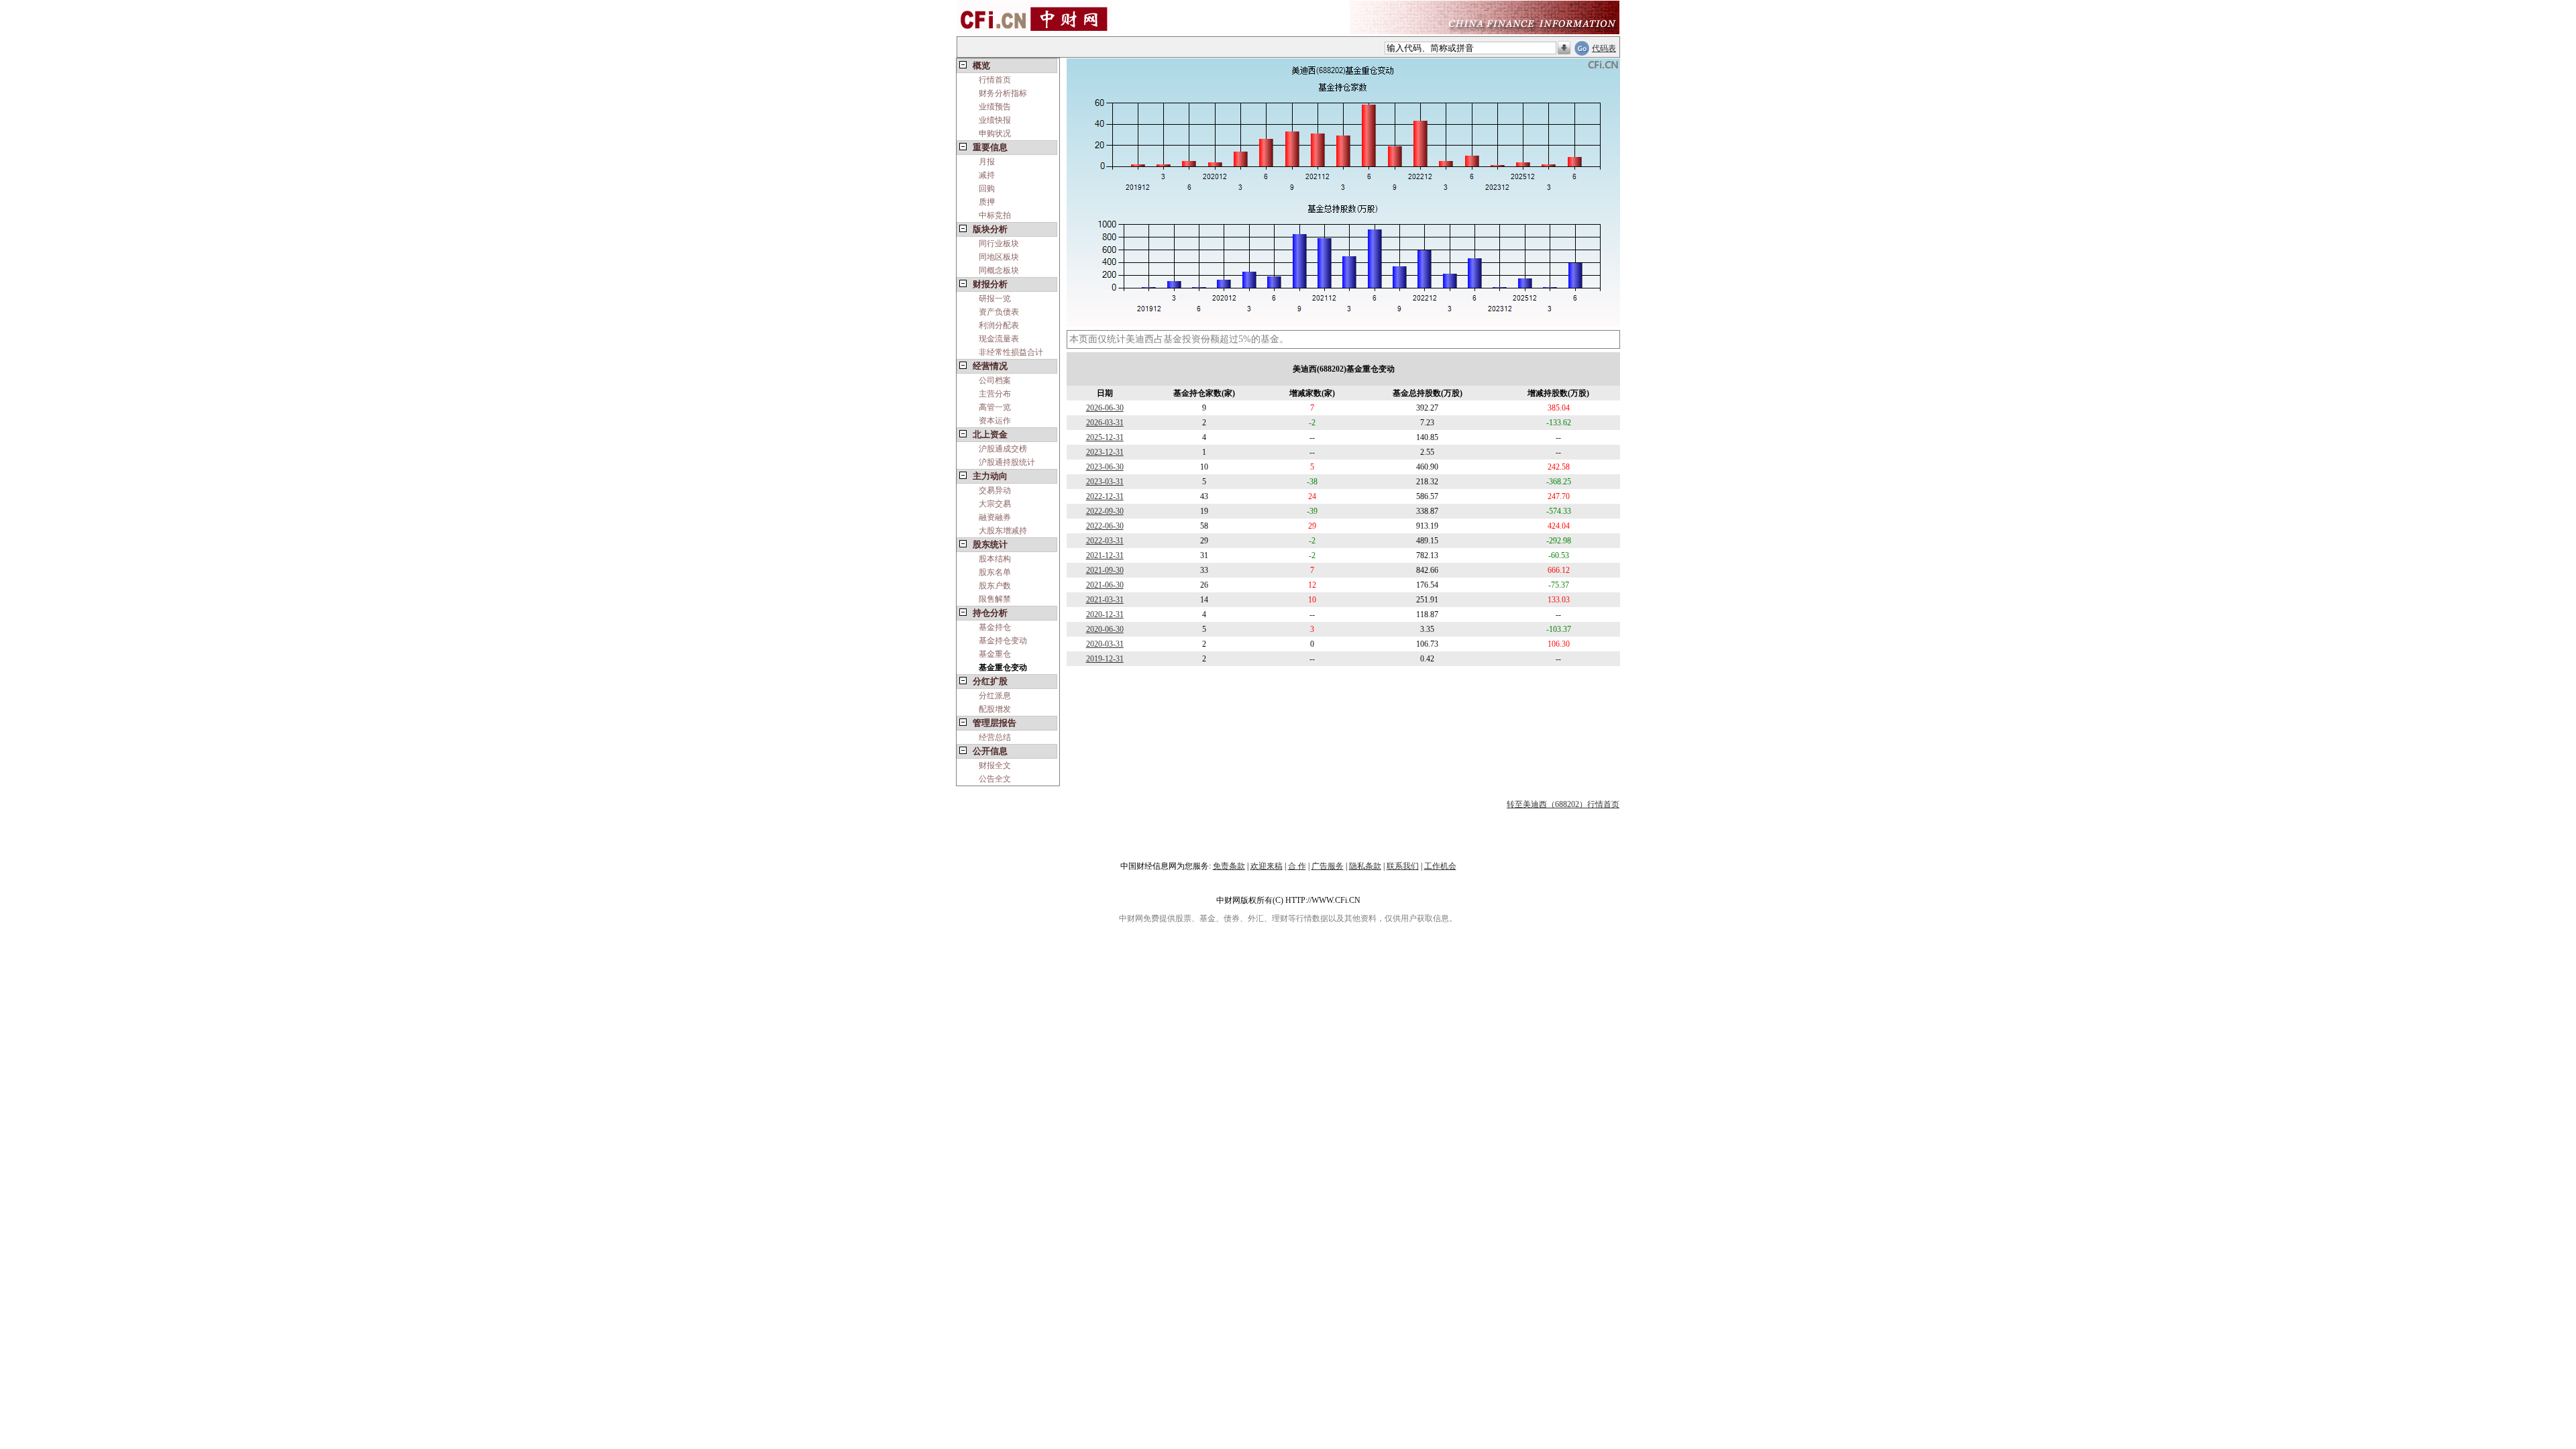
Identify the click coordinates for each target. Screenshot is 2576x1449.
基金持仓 (995, 627)
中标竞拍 (995, 215)
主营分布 (995, 394)
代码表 (1604, 48)
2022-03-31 (1105, 541)
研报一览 (995, 299)
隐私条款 (1365, 866)
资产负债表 (999, 312)
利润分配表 (999, 325)
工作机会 (1440, 866)
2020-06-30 (1105, 629)
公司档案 (995, 380)
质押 (987, 202)
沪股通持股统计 (1007, 462)
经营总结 (995, 737)
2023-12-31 (1105, 452)
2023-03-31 (1105, 482)
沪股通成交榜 (1003, 449)
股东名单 (995, 572)
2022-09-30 (1105, 511)
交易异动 (995, 490)
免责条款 (1229, 866)
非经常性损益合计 (1011, 352)
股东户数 (995, 586)
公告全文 (995, 779)
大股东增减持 (1003, 531)
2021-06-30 (1105, 585)
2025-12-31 (1105, 437)
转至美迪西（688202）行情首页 (1563, 804)
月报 (987, 162)
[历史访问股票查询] (1564, 48)
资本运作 (995, 421)
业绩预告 (995, 107)
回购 (987, 189)
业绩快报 (995, 120)
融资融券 (995, 517)
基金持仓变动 (1003, 641)
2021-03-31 (1105, 600)
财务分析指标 (1003, 93)
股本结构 (995, 559)
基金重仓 (995, 654)
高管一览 (995, 407)
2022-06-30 (1105, 526)
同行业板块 (999, 244)
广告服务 (1328, 866)
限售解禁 (995, 599)
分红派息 (995, 696)
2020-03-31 (1105, 644)
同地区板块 (999, 257)
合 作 (1297, 866)
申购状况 (995, 133)
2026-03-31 (1105, 423)
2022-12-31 (1105, 496)
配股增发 (995, 709)
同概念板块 (999, 270)
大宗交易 (995, 504)
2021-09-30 (1105, 570)
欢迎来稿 (1267, 866)
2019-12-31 (1105, 659)
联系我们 (1403, 866)
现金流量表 (999, 339)
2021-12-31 (1105, 555)
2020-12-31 (1105, 614)
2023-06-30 (1105, 467)
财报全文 (995, 765)
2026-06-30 (1105, 408)
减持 (987, 175)
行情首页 (995, 80)
